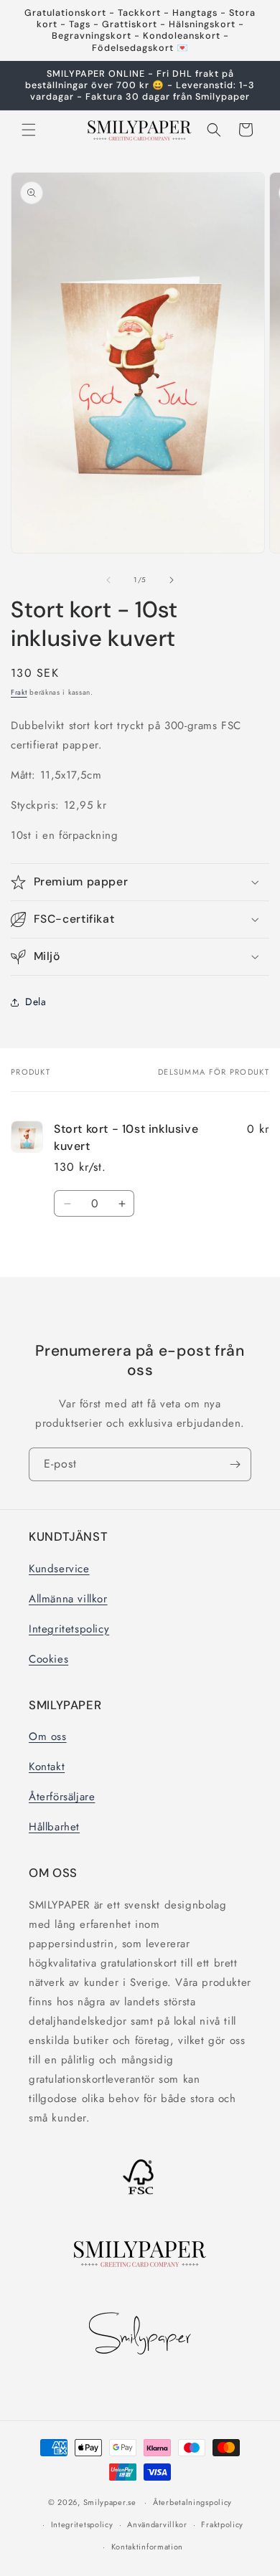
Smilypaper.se (110, 2502)
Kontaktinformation (148, 2547)
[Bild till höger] (172, 580)
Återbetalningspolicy (192, 2502)
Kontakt (47, 1767)
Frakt (19, 692)
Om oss (48, 1736)
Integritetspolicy (69, 1629)
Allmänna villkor (68, 1599)
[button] (29, 130)
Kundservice (59, 1569)
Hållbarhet (54, 1827)
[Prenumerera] (235, 1464)
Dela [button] (36, 1002)
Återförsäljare (62, 1797)
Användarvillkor (157, 2524)
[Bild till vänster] (108, 580)
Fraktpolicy (222, 2524)
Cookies (48, 1659)
